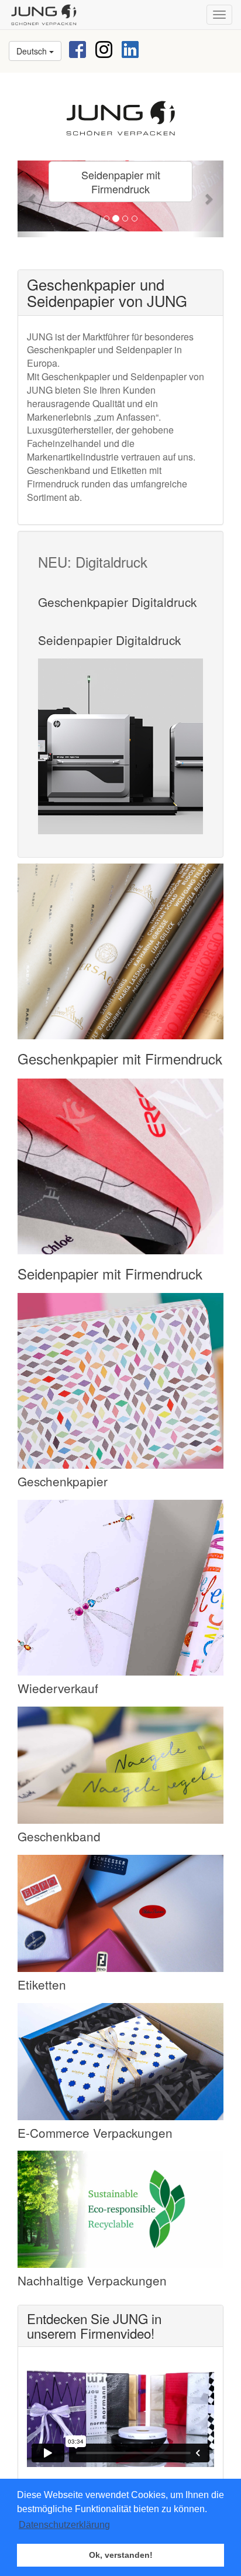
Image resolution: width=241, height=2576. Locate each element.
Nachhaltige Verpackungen (92, 2280)
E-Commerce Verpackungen (95, 2133)
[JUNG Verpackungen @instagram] (104, 48)
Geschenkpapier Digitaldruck (117, 602)
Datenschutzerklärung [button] (64, 2525)
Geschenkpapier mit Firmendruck (120, 1058)
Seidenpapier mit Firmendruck (122, 182)
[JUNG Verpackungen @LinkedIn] (130, 48)
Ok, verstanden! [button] (121, 2555)
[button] (33, 199)
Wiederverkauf (58, 1688)
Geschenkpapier (63, 1481)
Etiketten (42, 1984)
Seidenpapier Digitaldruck (109, 640)
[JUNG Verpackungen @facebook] (78, 48)
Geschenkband (59, 1836)
